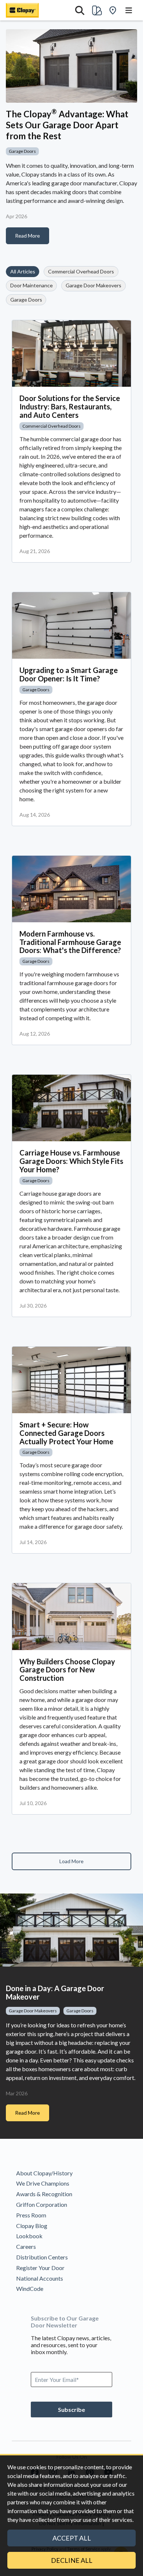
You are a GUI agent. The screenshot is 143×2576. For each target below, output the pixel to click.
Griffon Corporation (42, 2204)
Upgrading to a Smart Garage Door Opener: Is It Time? (69, 674)
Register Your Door (40, 2268)
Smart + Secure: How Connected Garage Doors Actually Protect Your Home (66, 1433)
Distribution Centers (42, 2257)
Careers (26, 2246)
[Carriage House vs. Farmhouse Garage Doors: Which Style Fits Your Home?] (71, 1108)
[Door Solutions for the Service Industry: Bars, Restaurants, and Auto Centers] (71, 353)
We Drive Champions (43, 2183)
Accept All (72, 2538)
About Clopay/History (44, 2173)
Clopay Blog (32, 2226)
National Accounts (40, 2278)
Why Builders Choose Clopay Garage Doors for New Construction (67, 1670)
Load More (71, 1861)
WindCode (30, 2288)
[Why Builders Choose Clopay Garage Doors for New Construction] (71, 1616)
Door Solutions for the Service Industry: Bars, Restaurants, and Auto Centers (70, 406)
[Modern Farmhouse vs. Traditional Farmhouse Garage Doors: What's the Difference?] (71, 889)
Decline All (72, 2560)
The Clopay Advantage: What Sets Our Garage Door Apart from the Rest (67, 125)
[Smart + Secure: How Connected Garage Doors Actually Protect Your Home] (71, 1380)
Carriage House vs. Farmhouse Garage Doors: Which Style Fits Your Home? (71, 1161)
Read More (27, 236)
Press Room (31, 2215)
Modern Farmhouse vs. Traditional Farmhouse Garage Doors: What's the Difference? (70, 942)
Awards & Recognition (44, 2194)
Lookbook (29, 2236)
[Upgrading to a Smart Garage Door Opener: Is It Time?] (71, 625)
